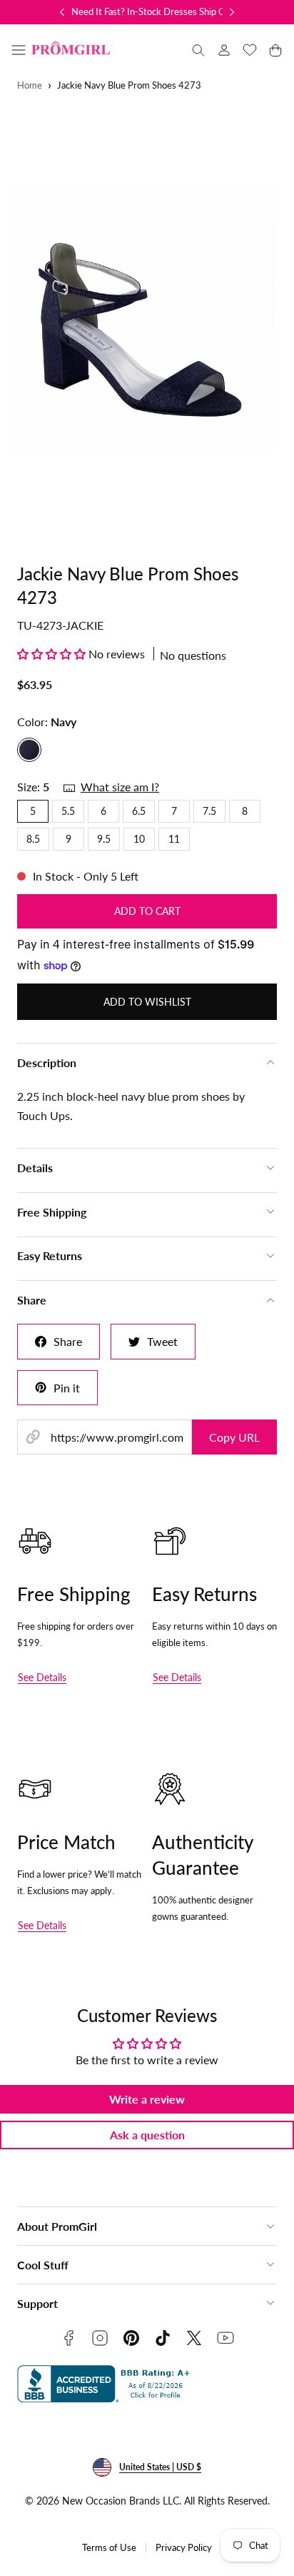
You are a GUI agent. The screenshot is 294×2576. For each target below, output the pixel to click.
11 (174, 839)
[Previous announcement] (62, 12)
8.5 (33, 839)
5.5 (68, 811)
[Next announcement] (232, 12)
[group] (147, 318)
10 (139, 839)
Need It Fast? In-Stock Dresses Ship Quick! (158, 11)
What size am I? (120, 787)
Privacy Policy (184, 2548)
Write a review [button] (147, 2099)
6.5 (139, 811)
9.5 (104, 839)
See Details (42, 1677)
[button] (19, 50)
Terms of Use (109, 2548)
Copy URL (234, 1437)
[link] (224, 50)
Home (30, 85)
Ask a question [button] (147, 2135)
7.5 (209, 811)
